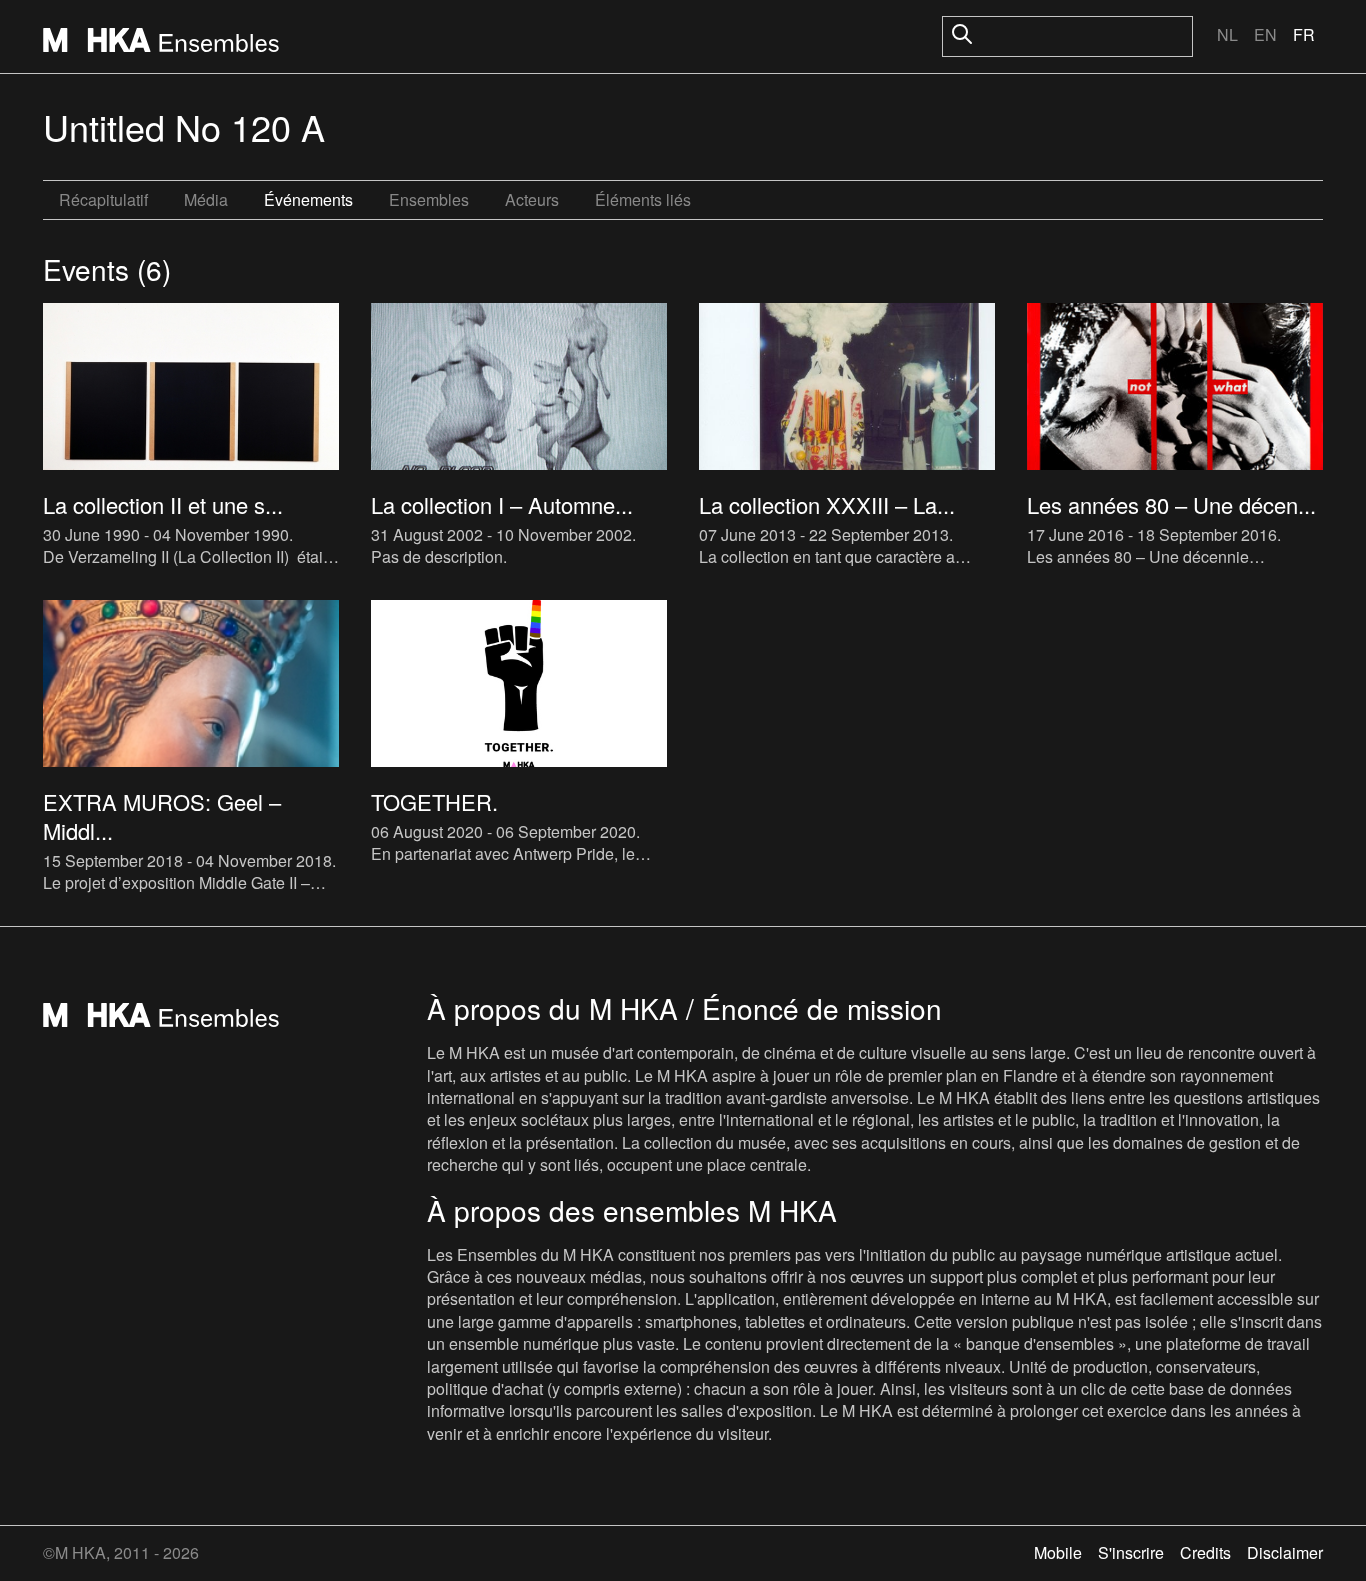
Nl (1227, 34)
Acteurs (532, 199)
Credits (1205, 1552)
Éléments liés (643, 199)
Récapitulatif (103, 199)
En (1265, 34)
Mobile (1058, 1552)
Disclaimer (1285, 1552)
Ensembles (429, 199)
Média (206, 199)
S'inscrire (1131, 1552)
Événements (308, 199)
